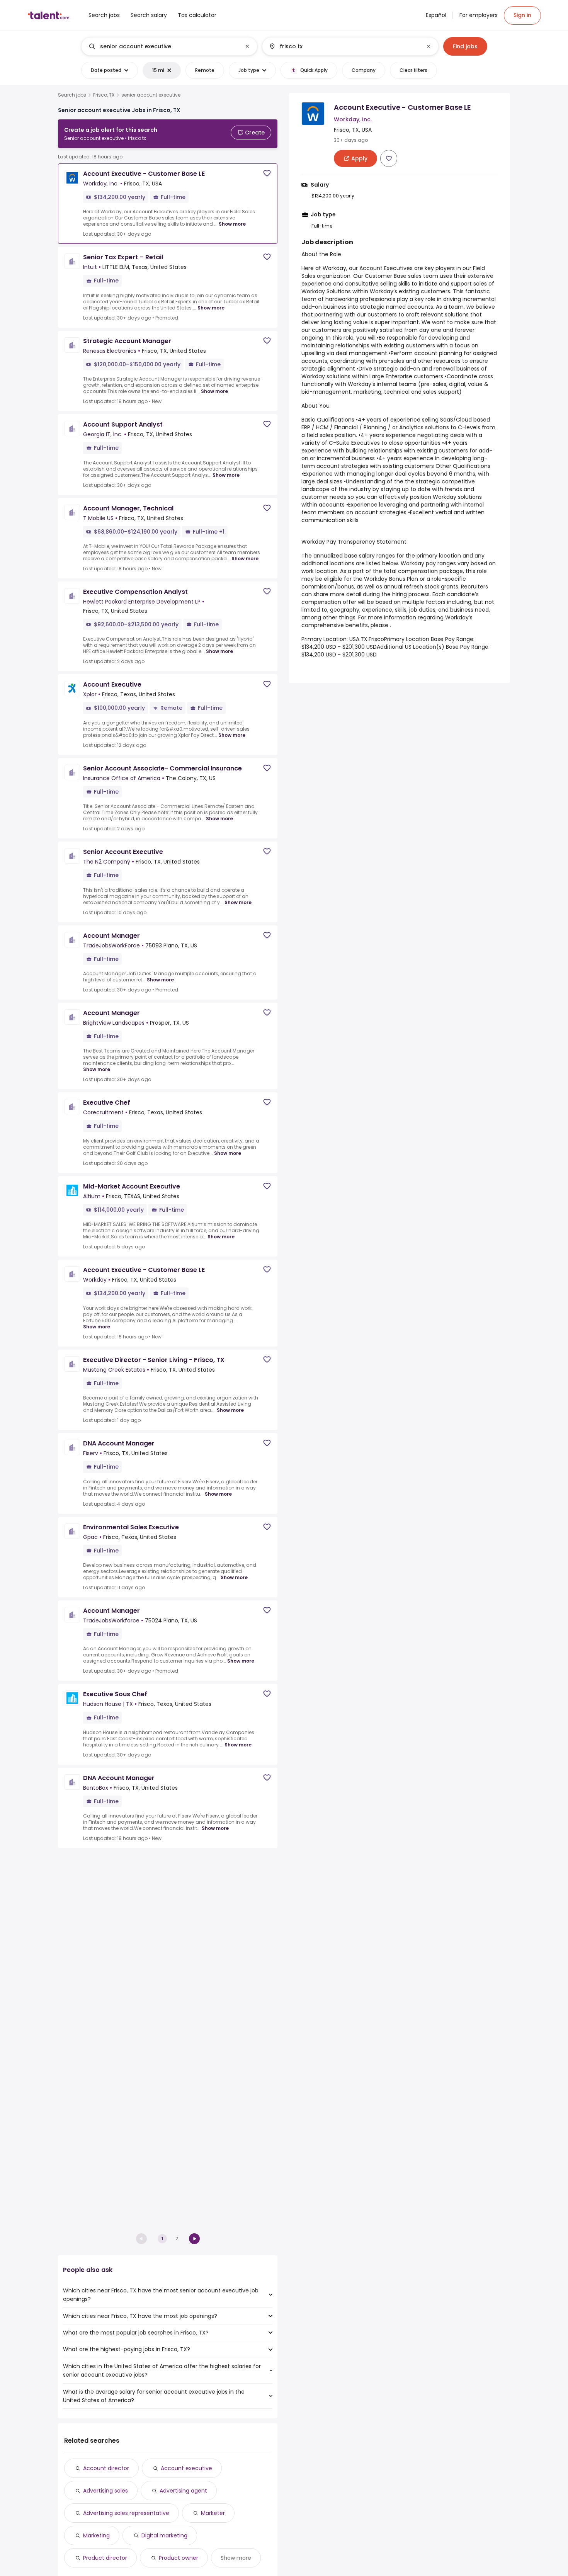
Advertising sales (105, 2491)
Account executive (186, 2468)
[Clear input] (247, 46)
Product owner (179, 2558)
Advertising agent (183, 2491)
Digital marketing (164, 2535)
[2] (194, 2239)
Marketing (96, 2535)
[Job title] (163, 46)
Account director (106, 2468)
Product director (105, 2558)
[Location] (344, 46)
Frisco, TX (104, 95)
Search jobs (72, 95)
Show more (232, 224)
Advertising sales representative (126, 2513)
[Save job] (267, 173)
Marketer (213, 2513)
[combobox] (169, 46)
